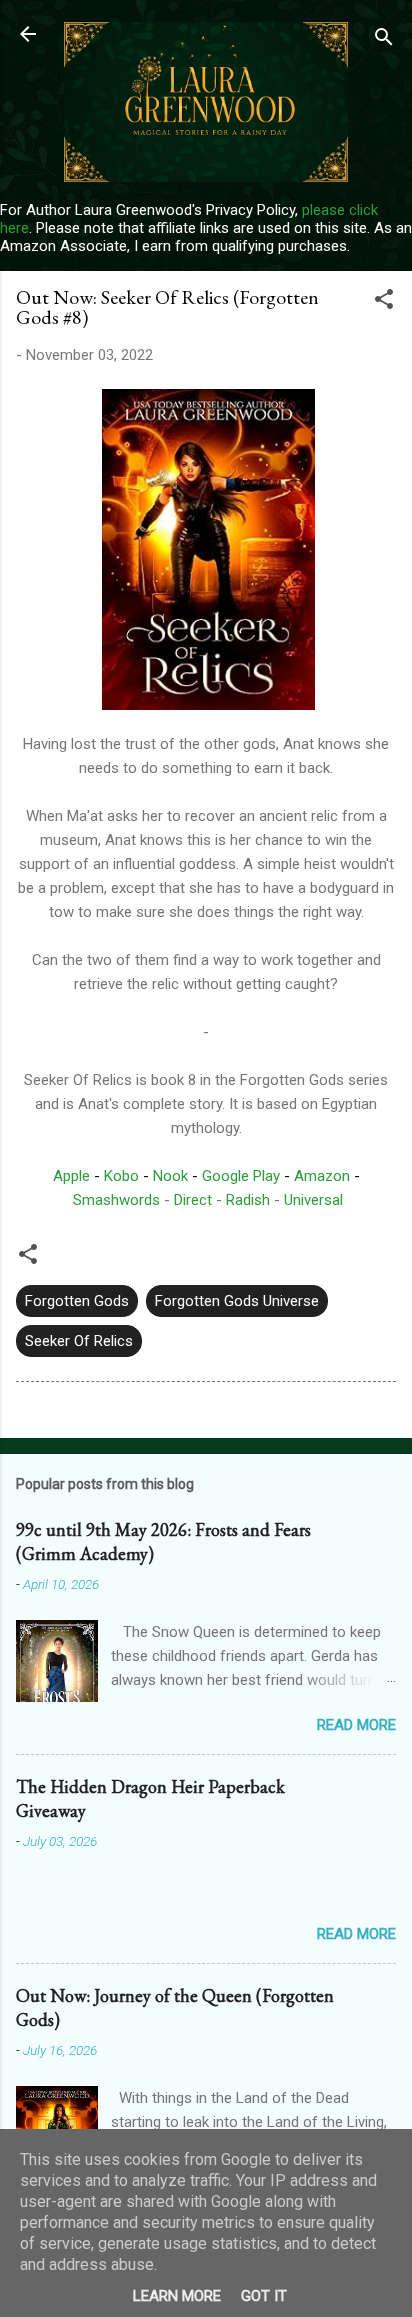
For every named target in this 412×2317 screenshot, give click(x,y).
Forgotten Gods (77, 1301)
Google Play (241, 1176)
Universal (313, 1200)
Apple (71, 1176)
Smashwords (116, 1200)
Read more (356, 1725)
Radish (248, 1200)
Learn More (177, 2296)
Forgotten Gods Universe (237, 1301)
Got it (264, 2296)
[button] (384, 302)
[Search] (384, 40)
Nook (170, 1176)
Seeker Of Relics (79, 1341)
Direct (193, 1200)
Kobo (121, 1176)
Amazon (322, 1176)
